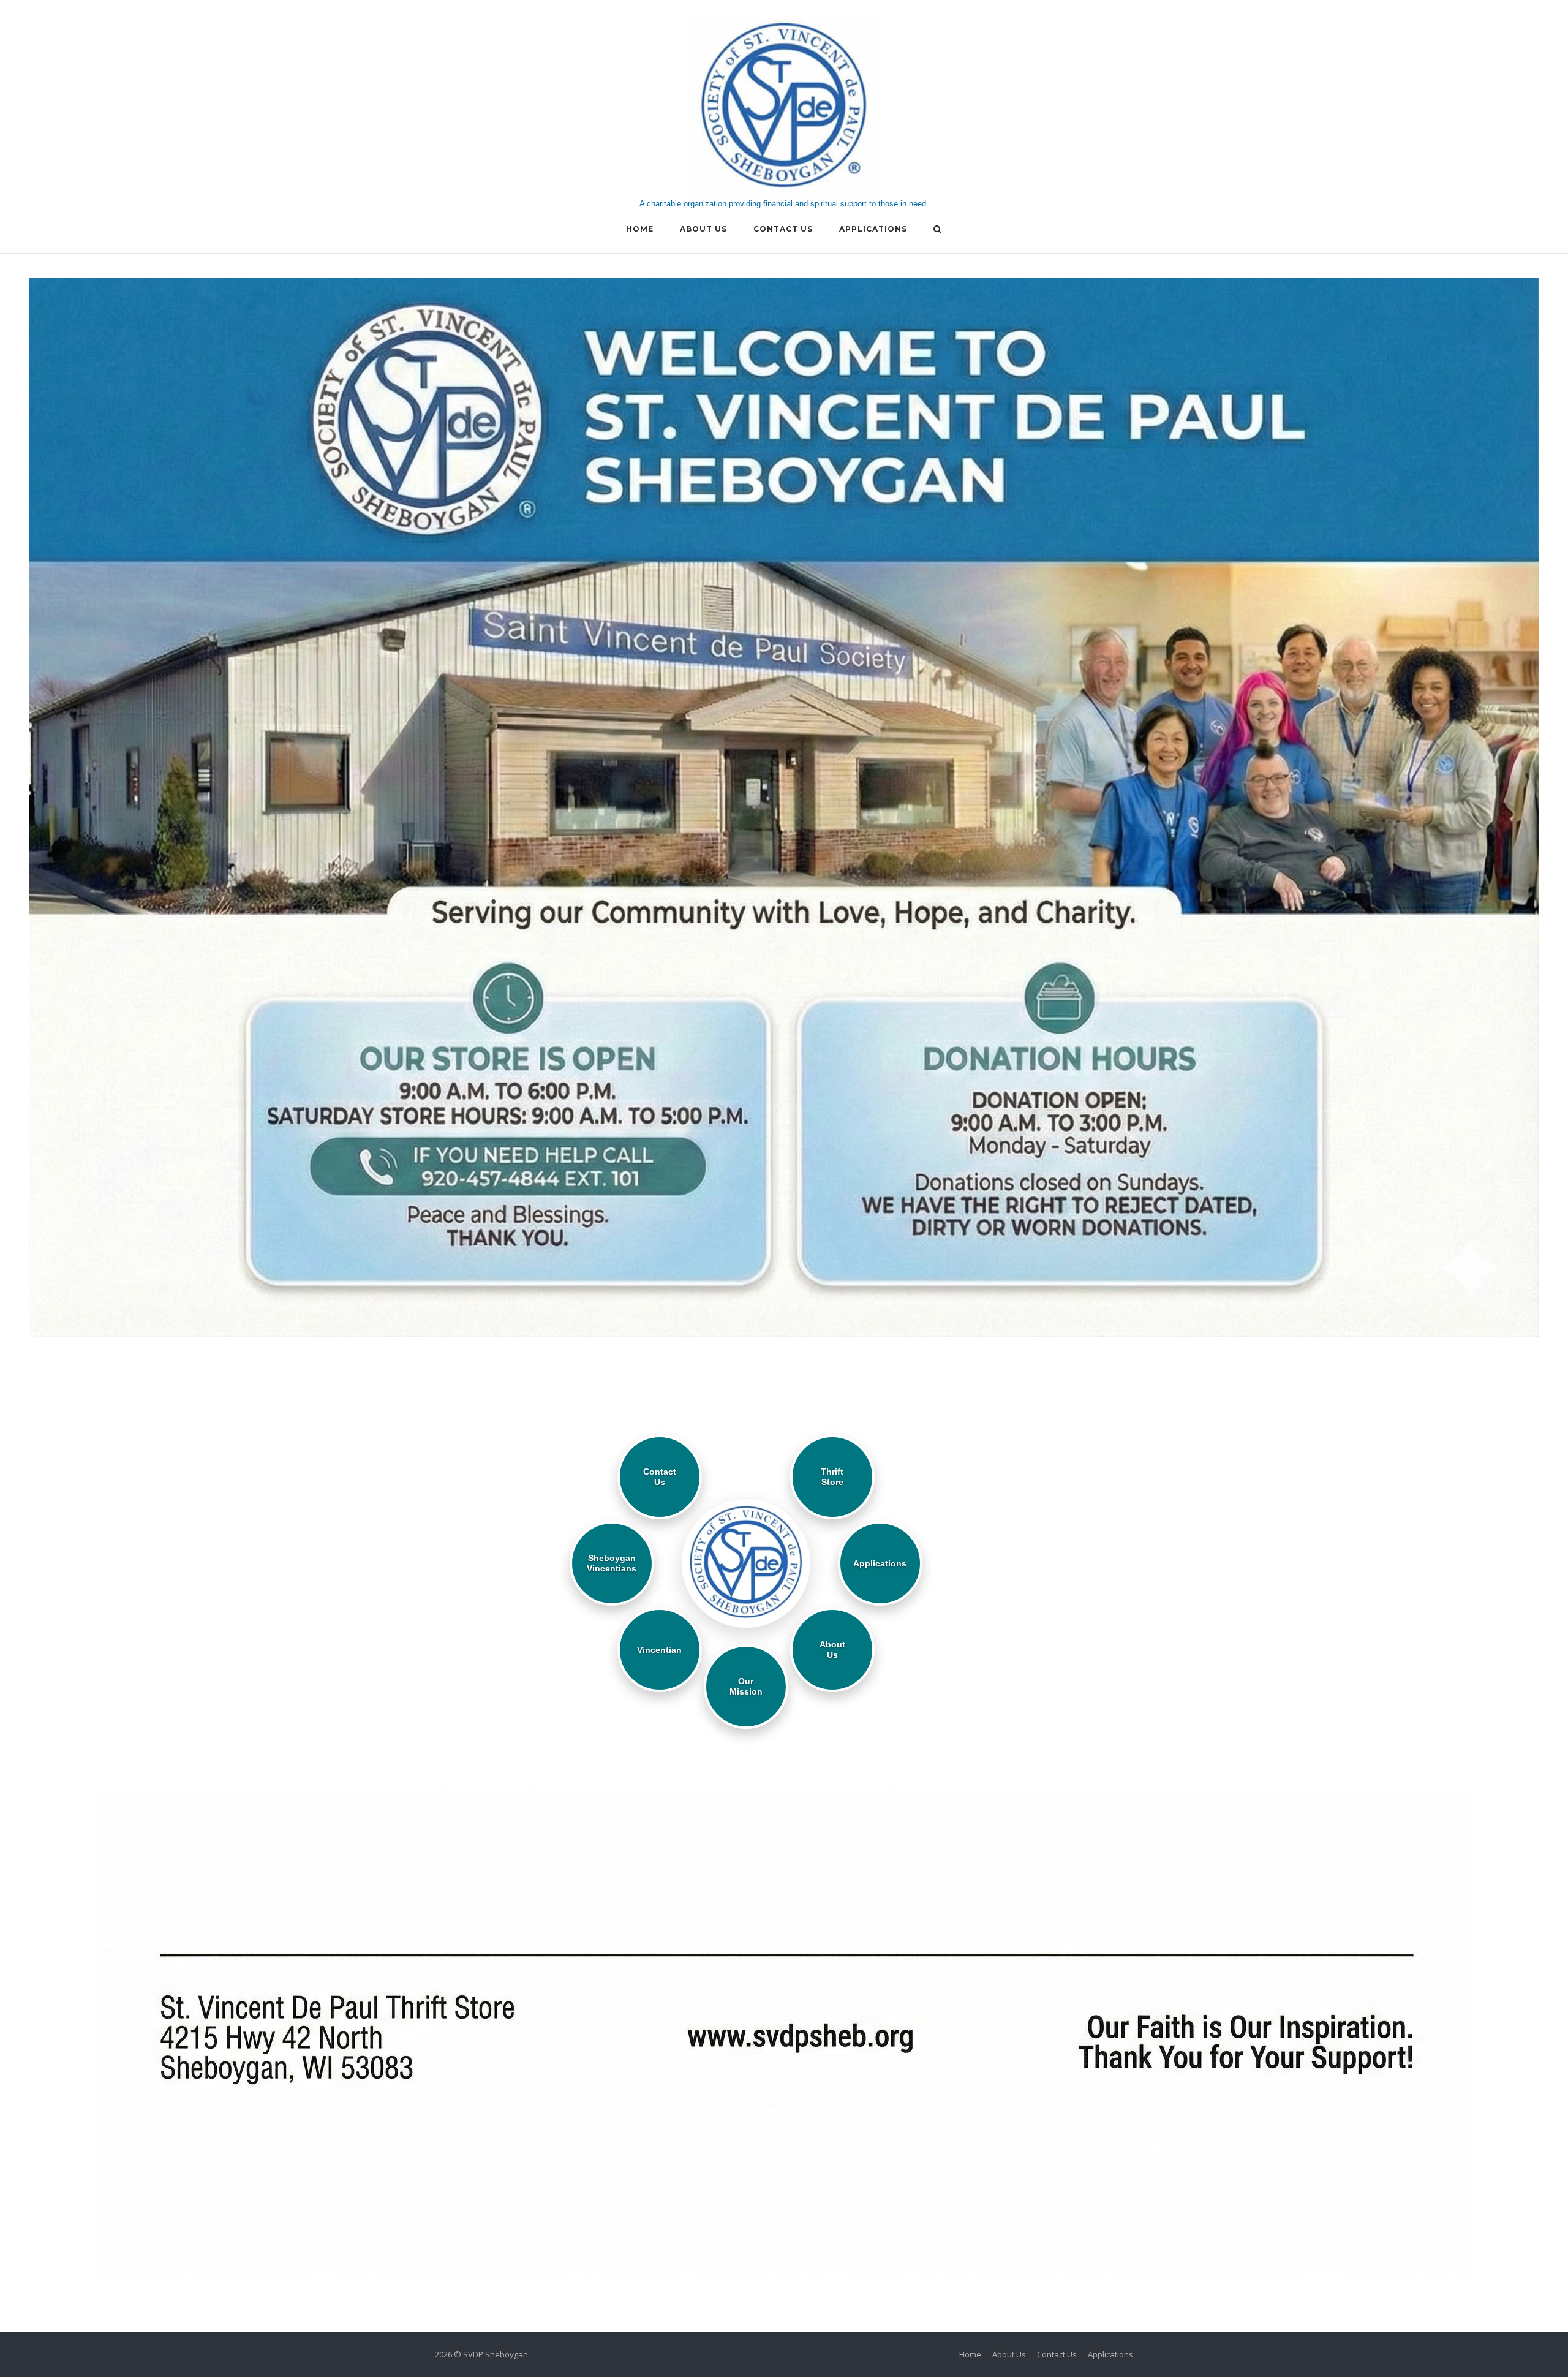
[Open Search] (937, 230)
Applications (873, 229)
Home (640, 229)
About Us (703, 229)
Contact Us (783, 229)
